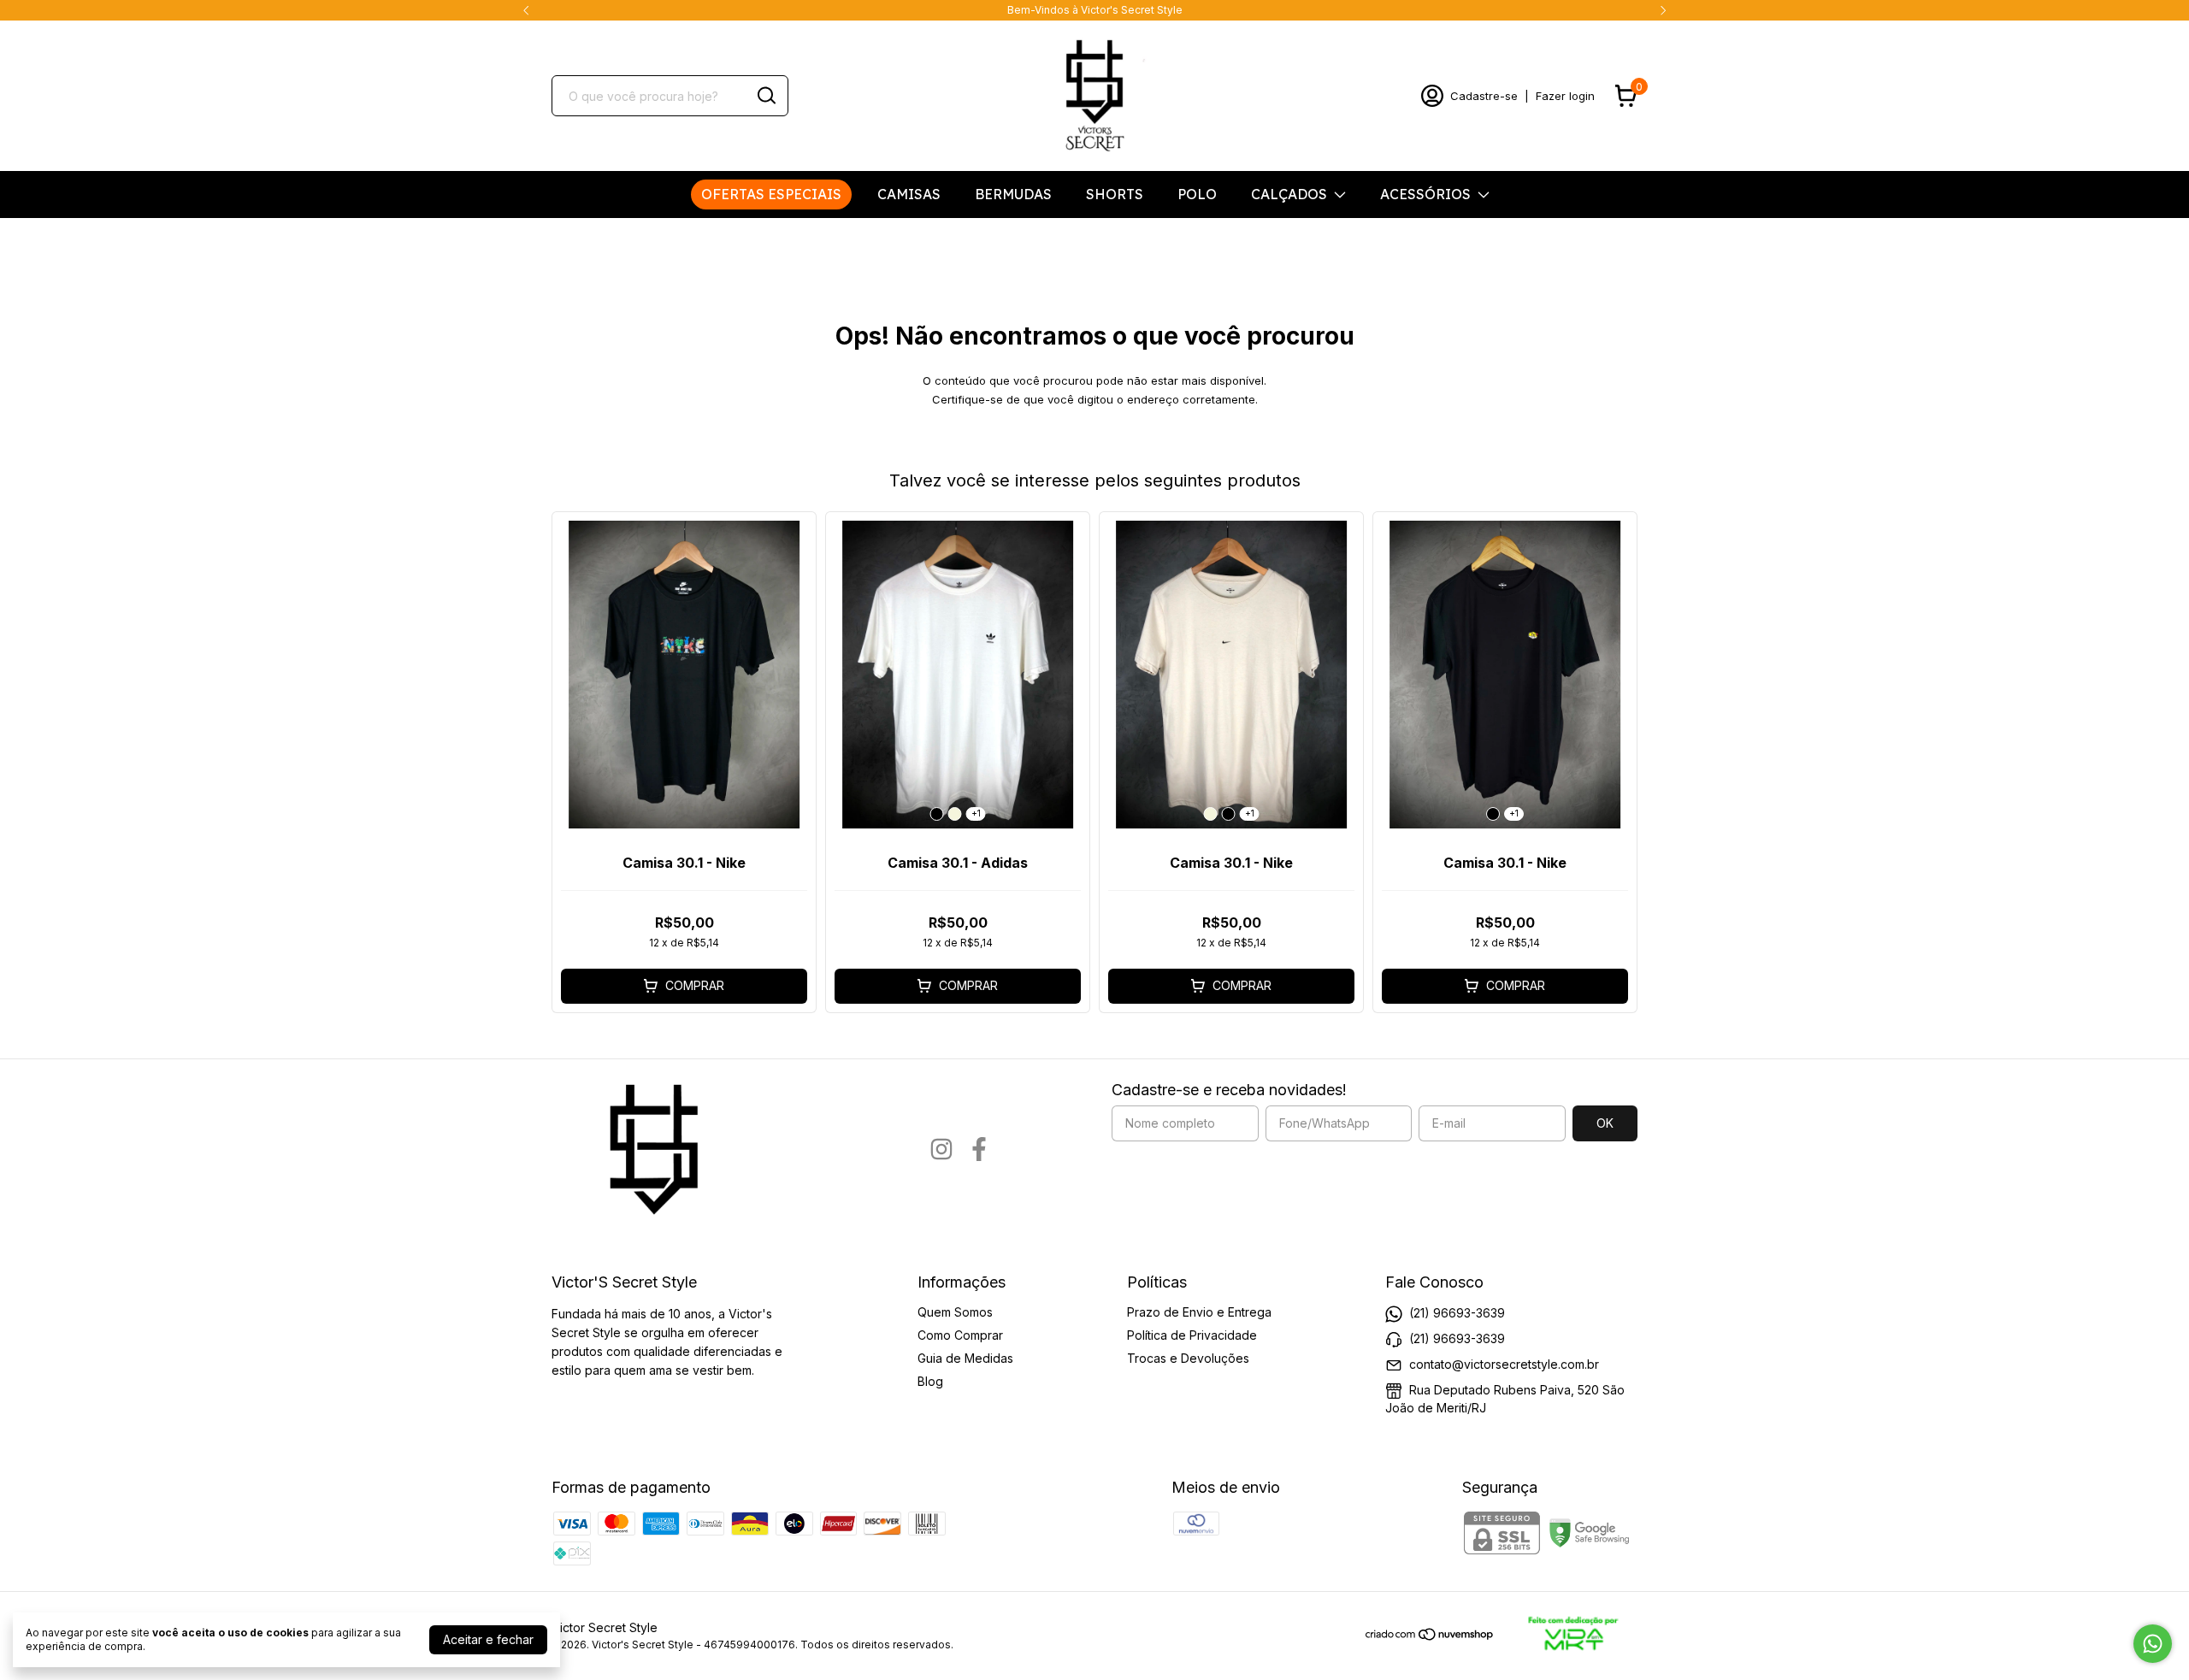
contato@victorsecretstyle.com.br (1504, 1364)
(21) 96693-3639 (1457, 1313)
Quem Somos (955, 1312)
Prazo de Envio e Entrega (1199, 1312)
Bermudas (1013, 194)
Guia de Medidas (965, 1358)
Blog (930, 1381)
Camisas (909, 194)
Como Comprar (960, 1335)
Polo (1197, 194)
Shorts (1115, 194)
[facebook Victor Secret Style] (979, 1149)
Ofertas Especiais (771, 194)
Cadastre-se (1484, 96)
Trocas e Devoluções (1188, 1358)
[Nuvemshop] (1430, 1637)
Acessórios (1425, 194)
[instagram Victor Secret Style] (941, 1149)
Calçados (1289, 194)
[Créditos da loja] (1567, 1635)
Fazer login (1565, 96)
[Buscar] (765, 95)
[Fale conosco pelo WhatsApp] (2153, 1644)
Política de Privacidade (1192, 1335)
